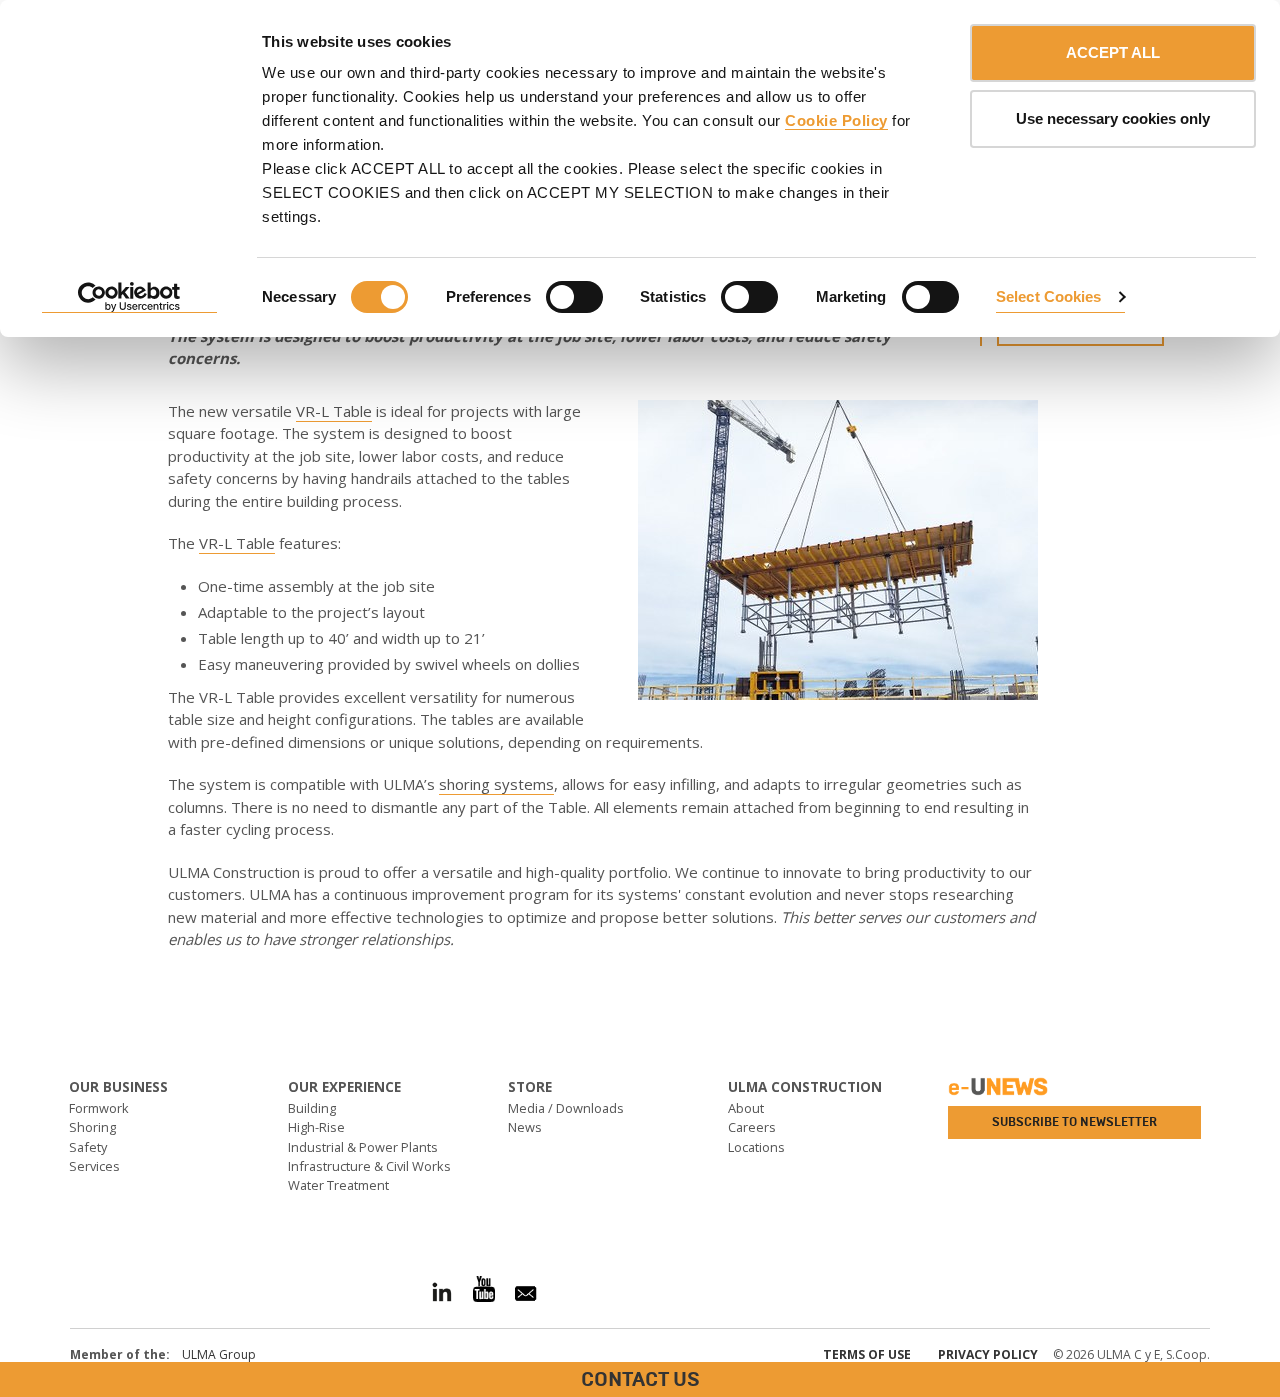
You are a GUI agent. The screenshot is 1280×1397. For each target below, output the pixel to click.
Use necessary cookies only (1113, 118)
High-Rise (316, 1127)
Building (312, 1108)
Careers (752, 1127)
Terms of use (867, 1354)
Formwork (99, 1108)
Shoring (92, 1127)
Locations (756, 1147)
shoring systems (496, 784)
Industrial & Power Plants (363, 1147)
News (525, 1127)
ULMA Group (219, 1354)
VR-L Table (334, 411)
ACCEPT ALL (1113, 52)
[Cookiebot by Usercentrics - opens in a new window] (129, 298)
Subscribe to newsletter (1074, 1122)
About (746, 1108)
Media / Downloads (566, 1108)
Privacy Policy (988, 1354)
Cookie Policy (836, 120)
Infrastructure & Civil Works (369, 1166)
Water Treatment (338, 1185)
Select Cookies (1048, 296)
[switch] (574, 297)
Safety (88, 1147)
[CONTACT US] (15, 1010)
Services (94, 1166)
